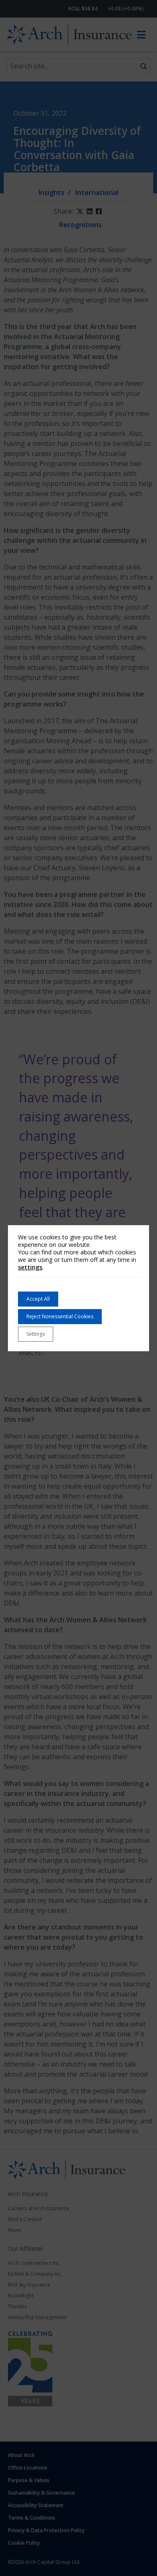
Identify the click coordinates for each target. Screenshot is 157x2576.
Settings (36, 1334)
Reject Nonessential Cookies (60, 1316)
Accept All (38, 1299)
